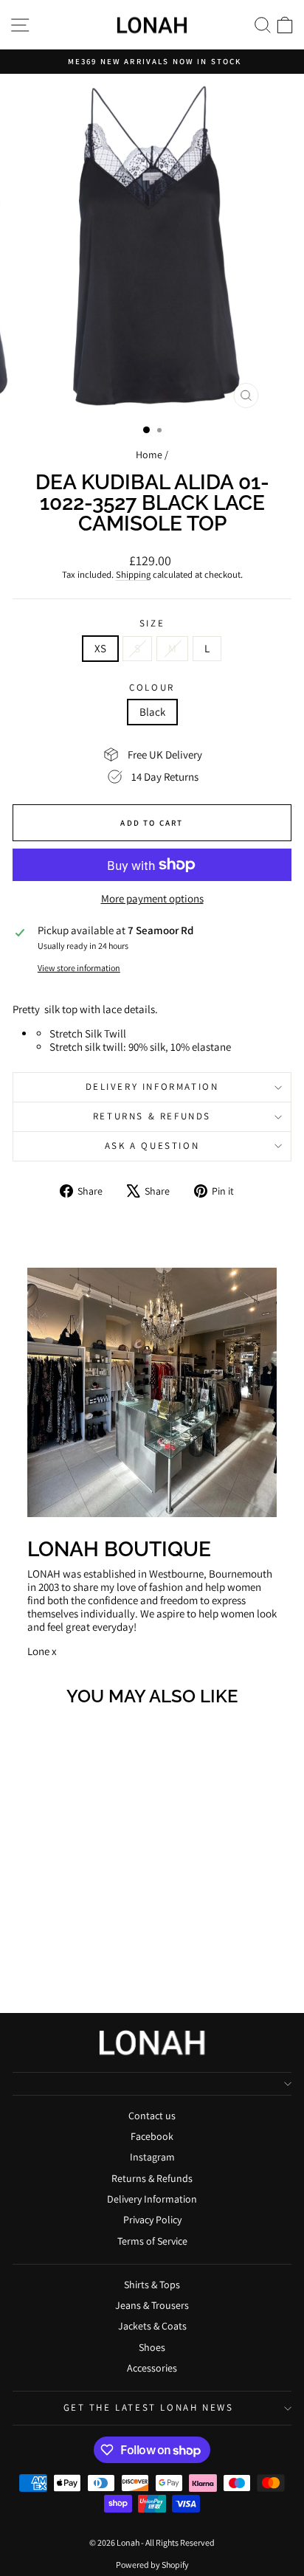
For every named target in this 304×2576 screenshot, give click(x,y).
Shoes (152, 2347)
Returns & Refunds (152, 1116)
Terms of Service (152, 2241)
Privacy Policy (152, 2220)
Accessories (152, 2368)
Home (149, 455)
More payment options (152, 899)
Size (152, 624)
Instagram (152, 2157)
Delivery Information (152, 2199)
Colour (152, 688)
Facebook (152, 2136)
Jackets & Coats (152, 2326)
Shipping (133, 574)
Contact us (152, 2116)
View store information (79, 968)
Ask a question (152, 1146)
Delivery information (152, 1087)
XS (100, 648)
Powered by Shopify (152, 2565)
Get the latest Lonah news (149, 2407)
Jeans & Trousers (152, 2305)
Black (152, 712)
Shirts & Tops (152, 2285)
